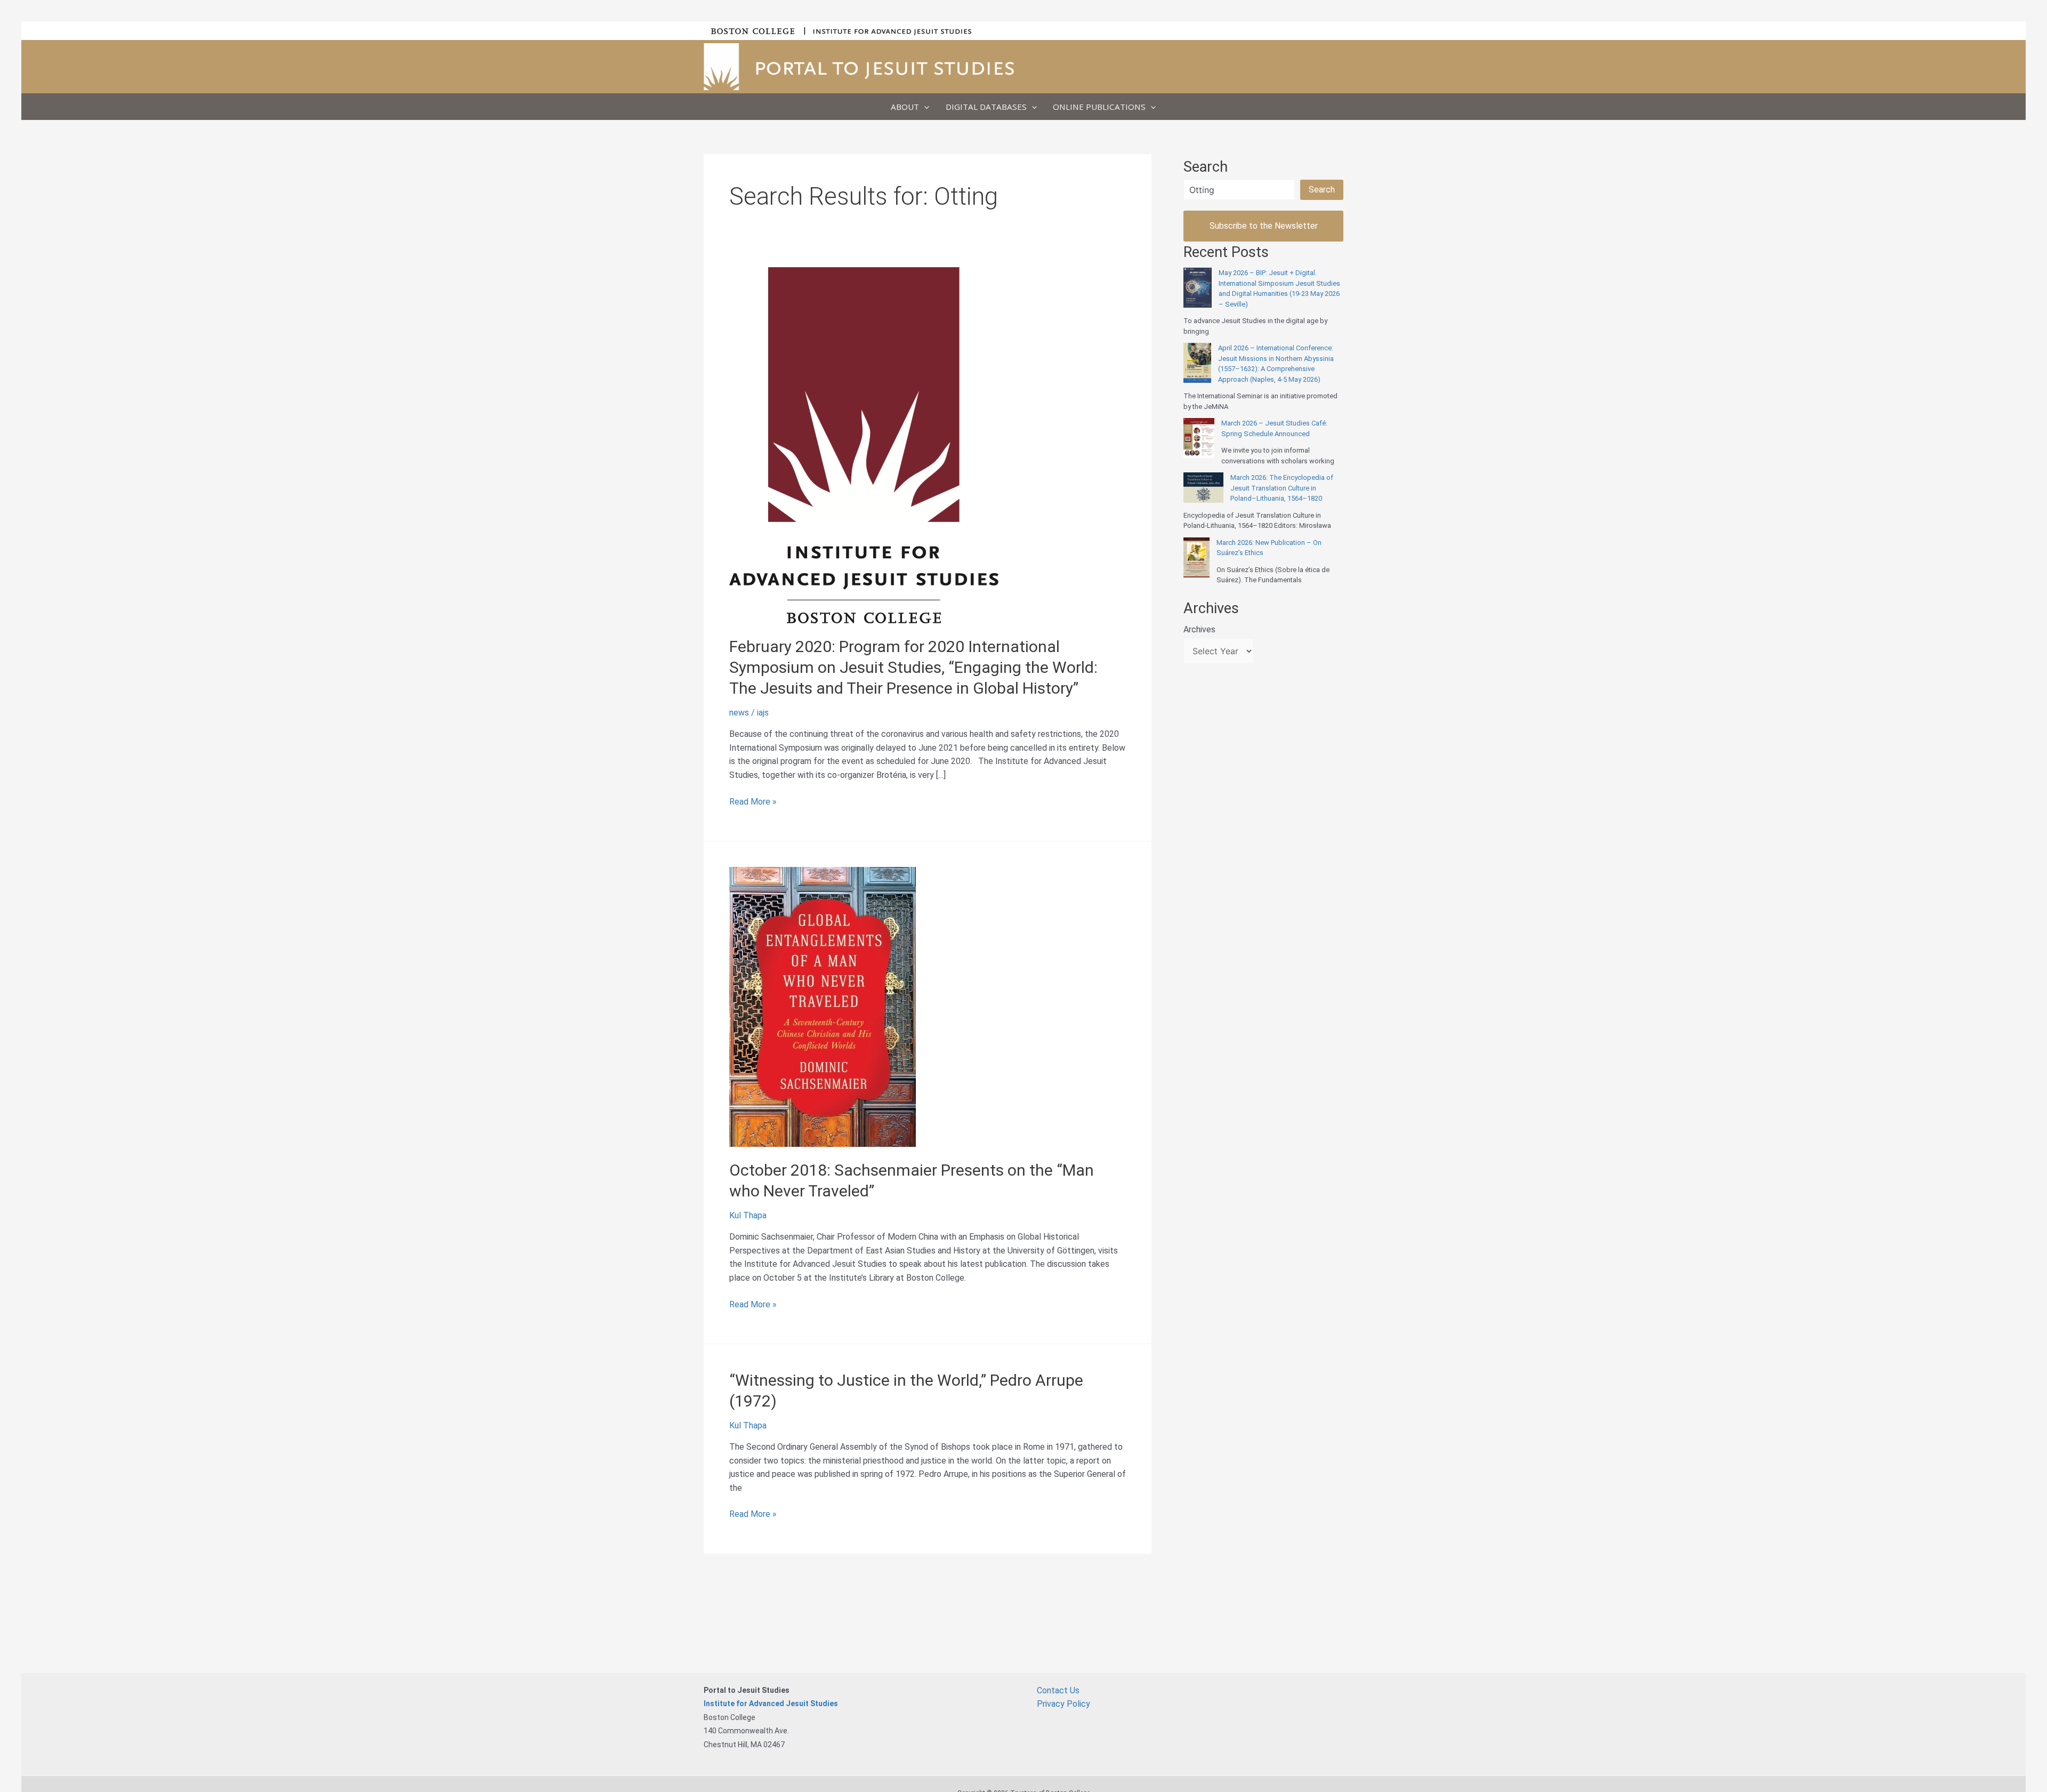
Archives (1199, 629)
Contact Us (1058, 1690)
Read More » (753, 802)
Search (1322, 190)
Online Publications (1099, 107)
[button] (924, 107)
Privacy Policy (1063, 1704)
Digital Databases (986, 107)
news (739, 713)
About (905, 107)
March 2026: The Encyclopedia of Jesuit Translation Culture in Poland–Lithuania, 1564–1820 (1282, 488)
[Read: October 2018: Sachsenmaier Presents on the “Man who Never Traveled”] (823, 1006)
